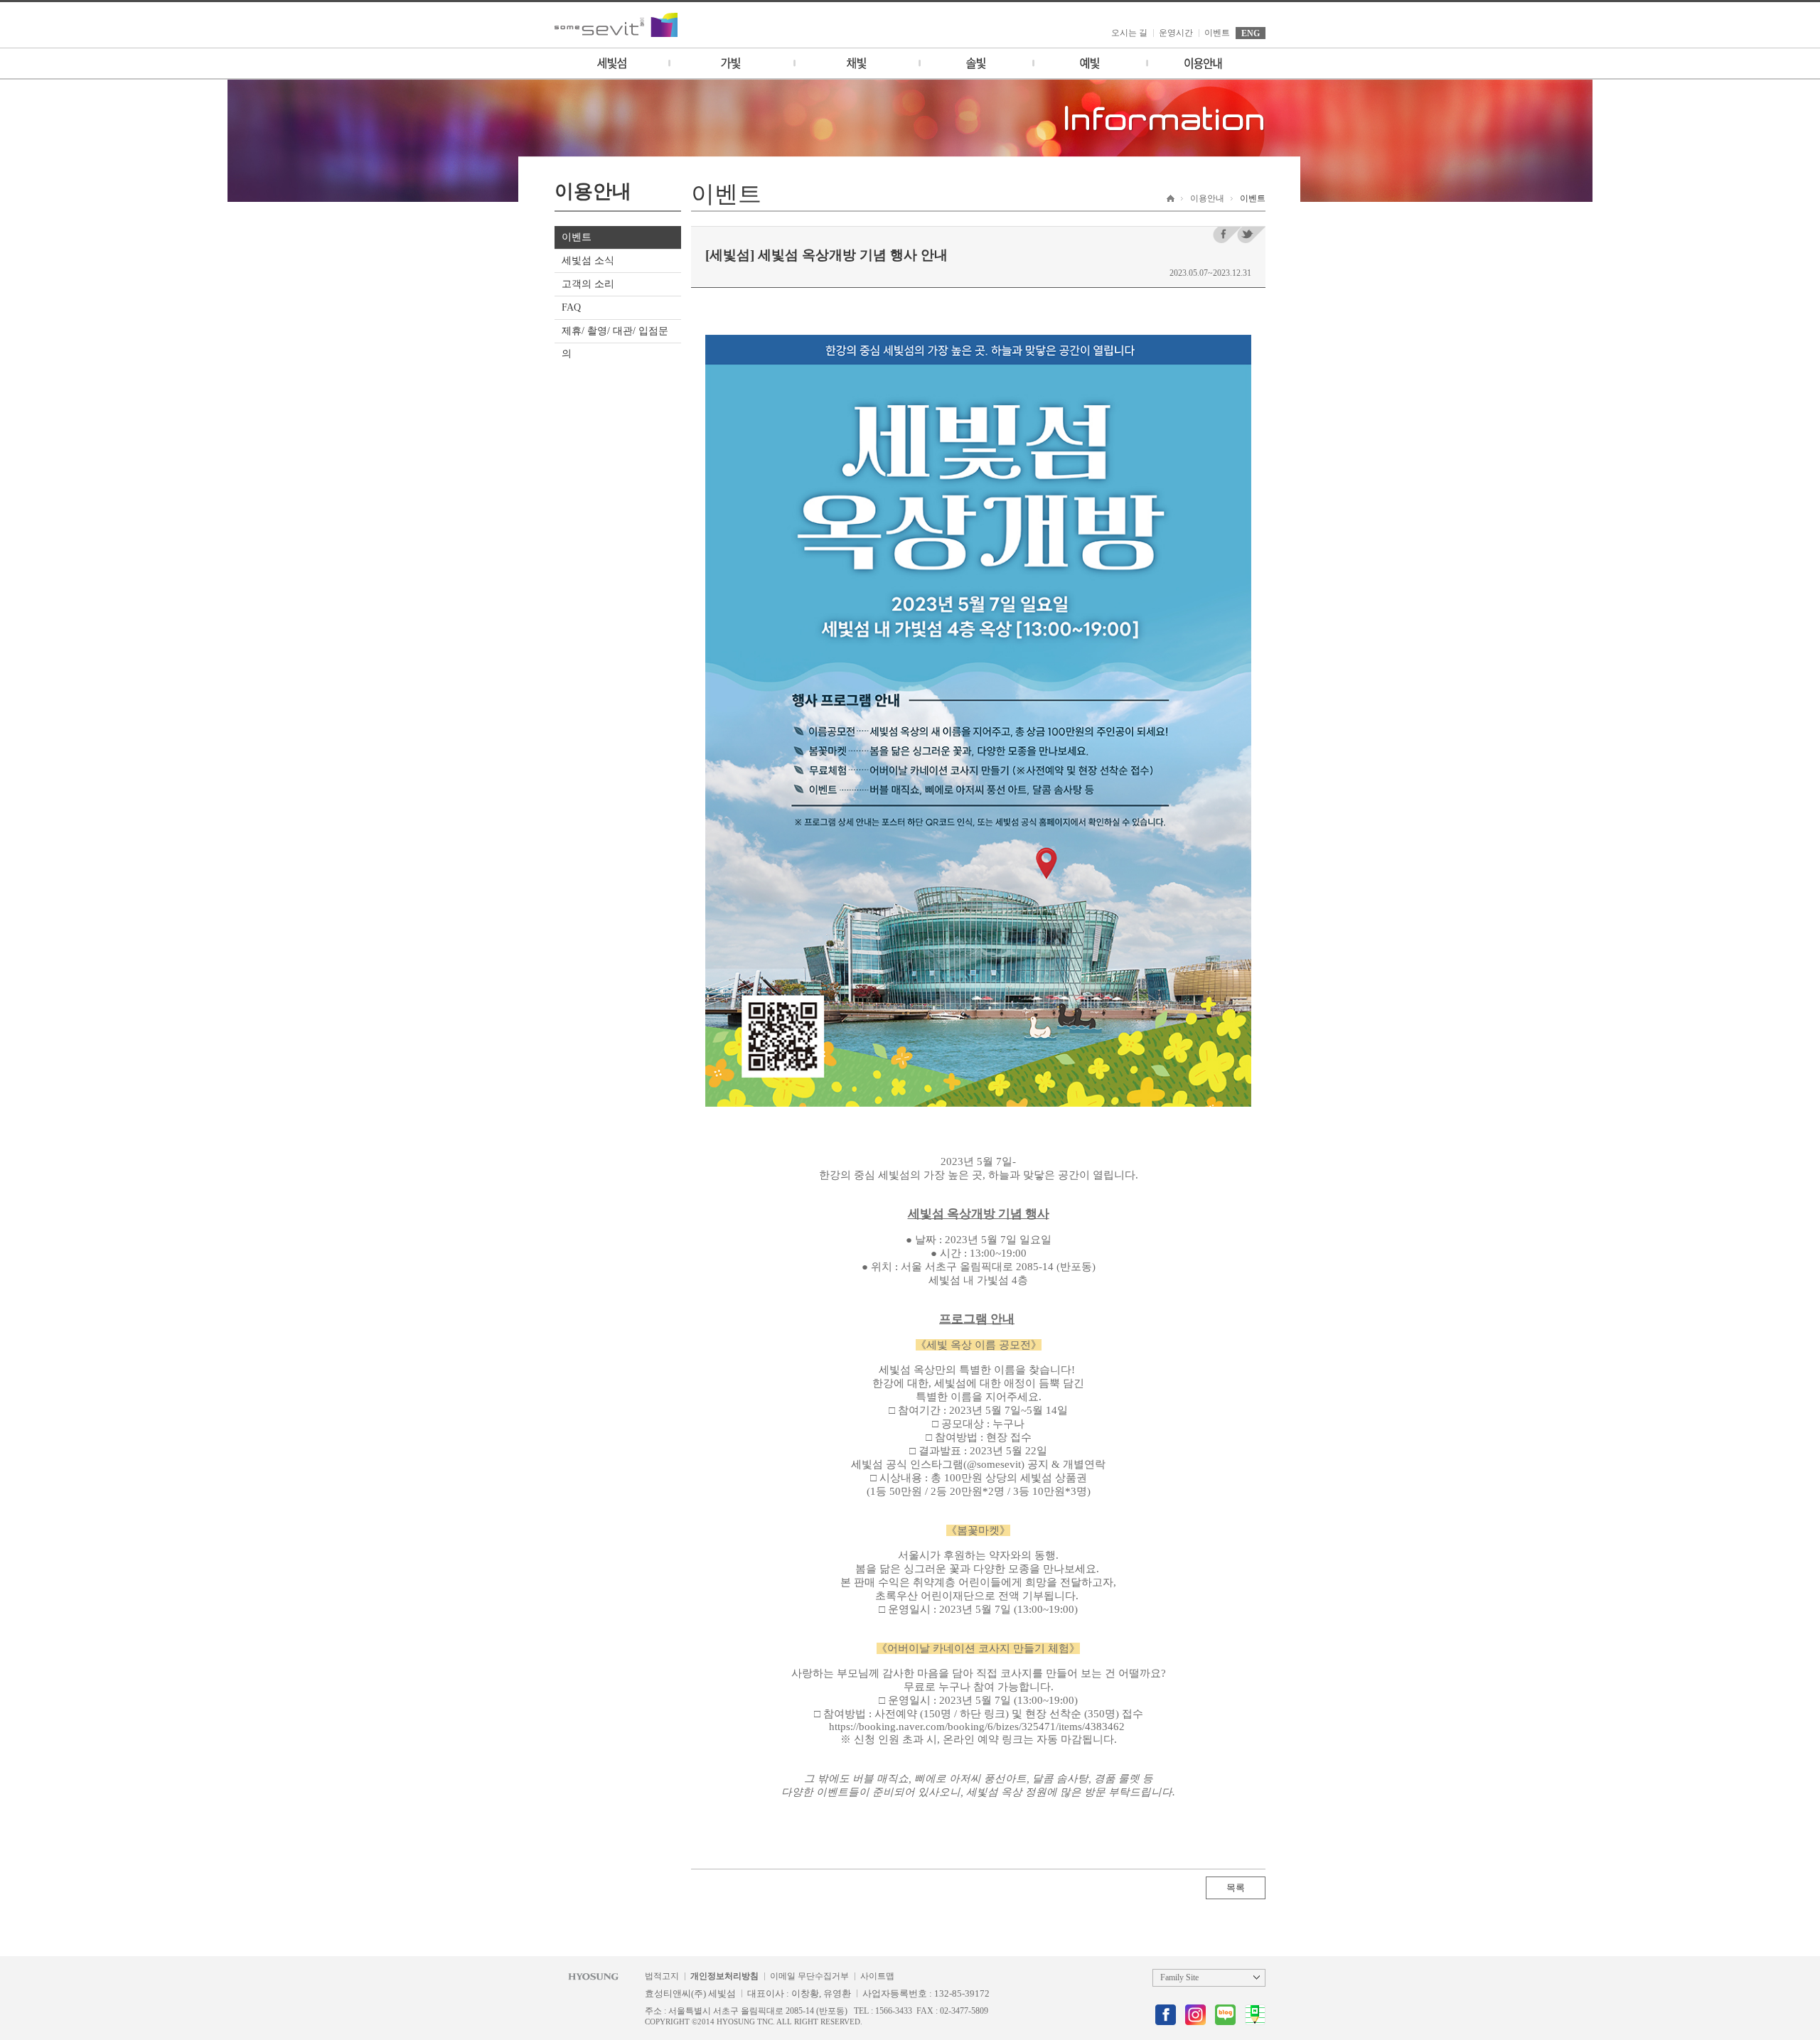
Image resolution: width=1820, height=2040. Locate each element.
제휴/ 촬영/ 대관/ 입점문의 (615, 342)
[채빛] (856, 63)
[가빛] (731, 63)
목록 (1236, 1888)
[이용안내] (1203, 63)
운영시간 (1176, 33)
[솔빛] (975, 63)
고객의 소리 (588, 284)
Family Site (1179, 1977)
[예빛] (1089, 63)
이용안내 (1207, 198)
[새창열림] (1166, 2015)
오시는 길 (1129, 33)
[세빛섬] (611, 63)
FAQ (571, 307)
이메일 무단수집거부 (809, 1976)
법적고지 (662, 1976)
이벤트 (1217, 33)
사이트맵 (877, 1976)
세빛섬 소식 (588, 261)
